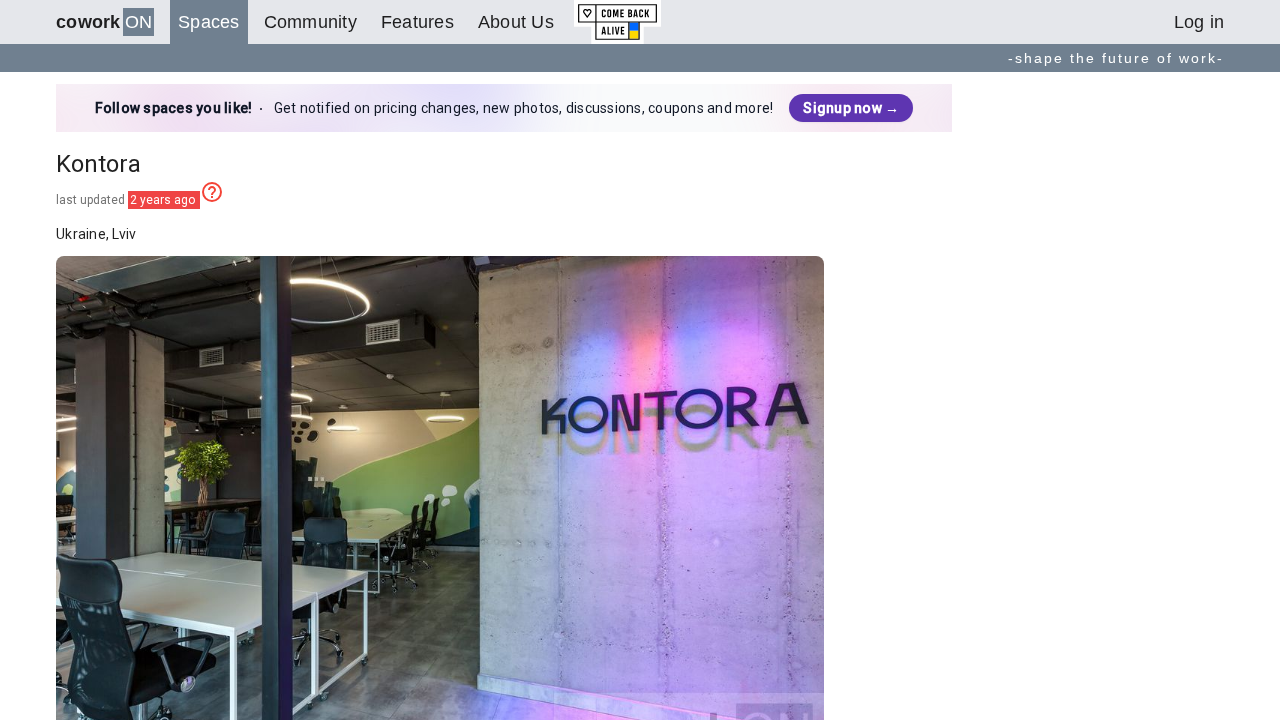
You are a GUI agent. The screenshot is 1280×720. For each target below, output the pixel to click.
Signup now (851, 108)
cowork (104, 22)
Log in (1199, 22)
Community (310, 22)
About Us (516, 22)
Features (417, 22)
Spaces (209, 22)
